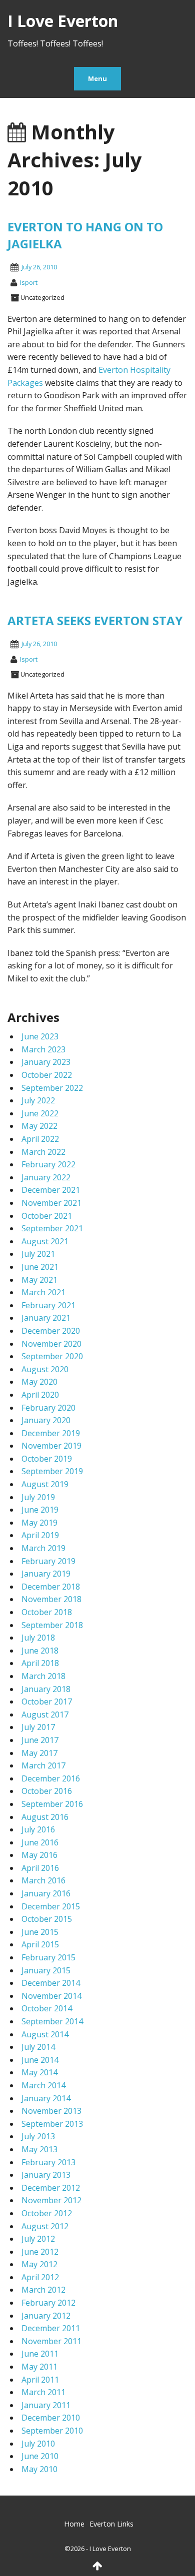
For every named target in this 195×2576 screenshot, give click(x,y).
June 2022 (40, 1113)
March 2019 (43, 1548)
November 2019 (51, 1446)
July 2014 (38, 2047)
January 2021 (46, 1318)
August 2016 (45, 1817)
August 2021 (45, 1241)
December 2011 (51, 2328)
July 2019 (38, 1497)
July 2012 (38, 2239)
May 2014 (39, 2072)
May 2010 (39, 2469)
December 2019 (51, 1433)
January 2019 (46, 1574)
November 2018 (51, 1599)
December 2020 (51, 1331)
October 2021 (47, 1216)
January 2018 (46, 1689)
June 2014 (40, 2060)
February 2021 (48, 1305)
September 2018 (52, 1625)
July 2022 (38, 1100)
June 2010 (40, 2456)
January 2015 (46, 1970)
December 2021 (51, 1190)
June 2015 (40, 1932)
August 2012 (45, 2226)
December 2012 (51, 2188)
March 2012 (43, 2290)
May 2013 (39, 2149)
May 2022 (39, 1126)
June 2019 (40, 1510)
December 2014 (51, 1983)
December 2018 (51, 1587)
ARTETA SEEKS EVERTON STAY (95, 620)
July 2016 (38, 1829)
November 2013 (51, 2111)
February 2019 (48, 1561)
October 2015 (47, 1919)
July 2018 (38, 1638)
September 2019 (52, 1471)
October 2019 (47, 1459)
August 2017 (45, 1715)
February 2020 (48, 1408)
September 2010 (52, 2431)
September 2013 (52, 2124)
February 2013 (48, 2162)
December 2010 (51, 2418)
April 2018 (40, 1663)
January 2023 (46, 1062)
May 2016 (39, 1855)
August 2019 (45, 1484)
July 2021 (38, 1254)
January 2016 (46, 1893)
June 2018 (40, 1651)
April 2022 (40, 1139)
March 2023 (43, 1049)
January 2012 (46, 2316)
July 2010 (38, 2444)
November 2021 (51, 1203)
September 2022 (52, 1088)
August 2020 (45, 1369)
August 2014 (45, 2034)
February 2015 (48, 1957)
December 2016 (51, 1778)
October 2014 (47, 2008)
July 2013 (38, 2136)
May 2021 (39, 1280)
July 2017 (38, 1727)
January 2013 (46, 2175)
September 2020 (52, 1356)
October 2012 (47, 2213)
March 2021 (43, 1292)
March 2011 (43, 2392)
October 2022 (47, 1075)
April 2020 (40, 1395)
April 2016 (40, 1868)
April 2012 (40, 2277)
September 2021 (52, 1228)
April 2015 (40, 1944)
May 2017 (39, 1753)
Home (74, 2524)
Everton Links (111, 2524)
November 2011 (51, 2341)
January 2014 (46, 2098)
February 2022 (48, 1164)
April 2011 (40, 2380)
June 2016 (40, 1842)
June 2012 (40, 2252)
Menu (97, 78)
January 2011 (46, 2405)
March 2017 (43, 1765)
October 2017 (47, 1702)
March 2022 (43, 1152)
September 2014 (52, 2021)
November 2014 (51, 1996)
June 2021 (40, 1267)
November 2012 (51, 2200)
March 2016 (43, 1880)
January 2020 (46, 1420)
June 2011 (40, 2354)
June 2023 (40, 1036)
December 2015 (51, 1906)
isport (29, 282)
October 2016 (47, 1791)
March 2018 (43, 1676)
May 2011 (39, 2367)
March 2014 (43, 2085)
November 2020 (51, 1344)
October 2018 (47, 1612)
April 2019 (40, 1535)
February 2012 (48, 2303)
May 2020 (39, 1382)
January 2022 (46, 1177)
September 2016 (52, 1804)
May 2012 (39, 2264)
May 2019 (39, 1523)
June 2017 (40, 1740)
